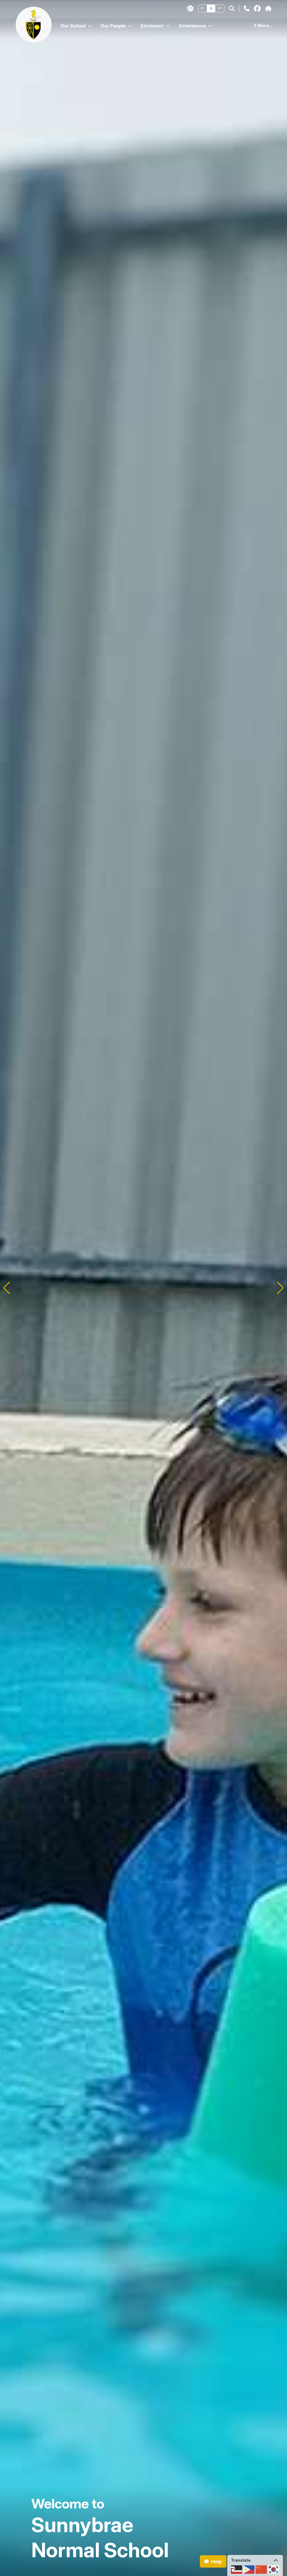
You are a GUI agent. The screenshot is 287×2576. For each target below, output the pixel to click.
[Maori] (237, 2570)
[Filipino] (249, 2570)
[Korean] (274, 2570)
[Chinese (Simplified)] (261, 2570)
